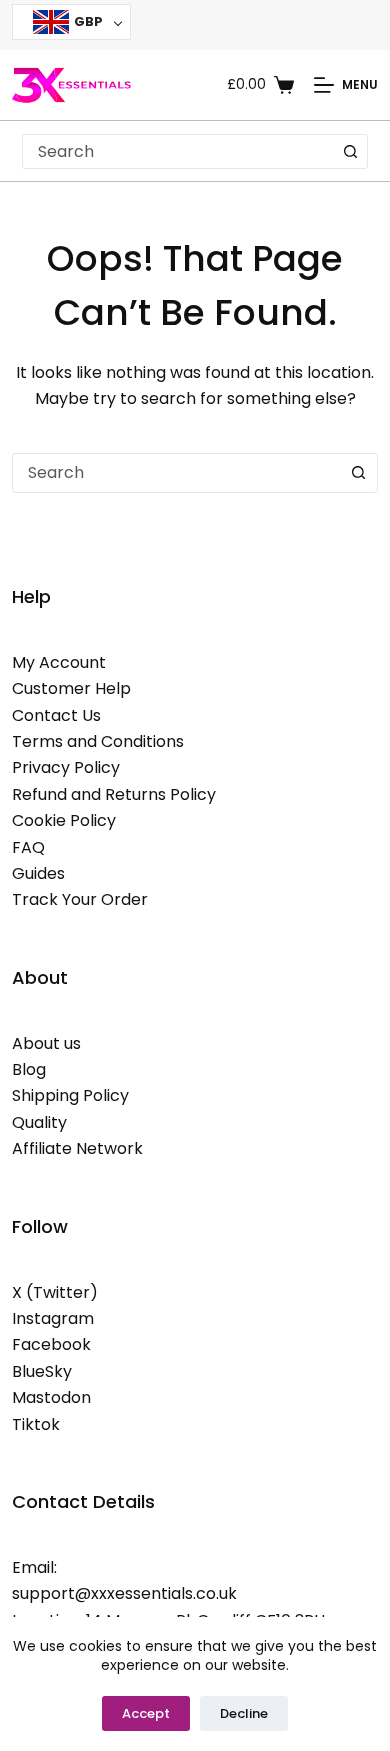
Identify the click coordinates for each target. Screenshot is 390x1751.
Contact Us (56, 715)
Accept (146, 1713)
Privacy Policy (66, 767)
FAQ (28, 847)
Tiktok (36, 1424)
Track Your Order (80, 899)
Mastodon (51, 1397)
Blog (29, 1069)
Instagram (53, 1318)
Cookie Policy (64, 820)
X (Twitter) (55, 1292)
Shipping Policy (70, 1095)
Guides (38, 873)
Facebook (51, 1344)
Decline (244, 1713)
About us (46, 1043)
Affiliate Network (77, 1148)
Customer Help (71, 688)
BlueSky (42, 1371)
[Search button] (350, 151)
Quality (39, 1122)
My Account (59, 662)
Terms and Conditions (98, 741)
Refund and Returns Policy (114, 794)
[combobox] (179, 151)
